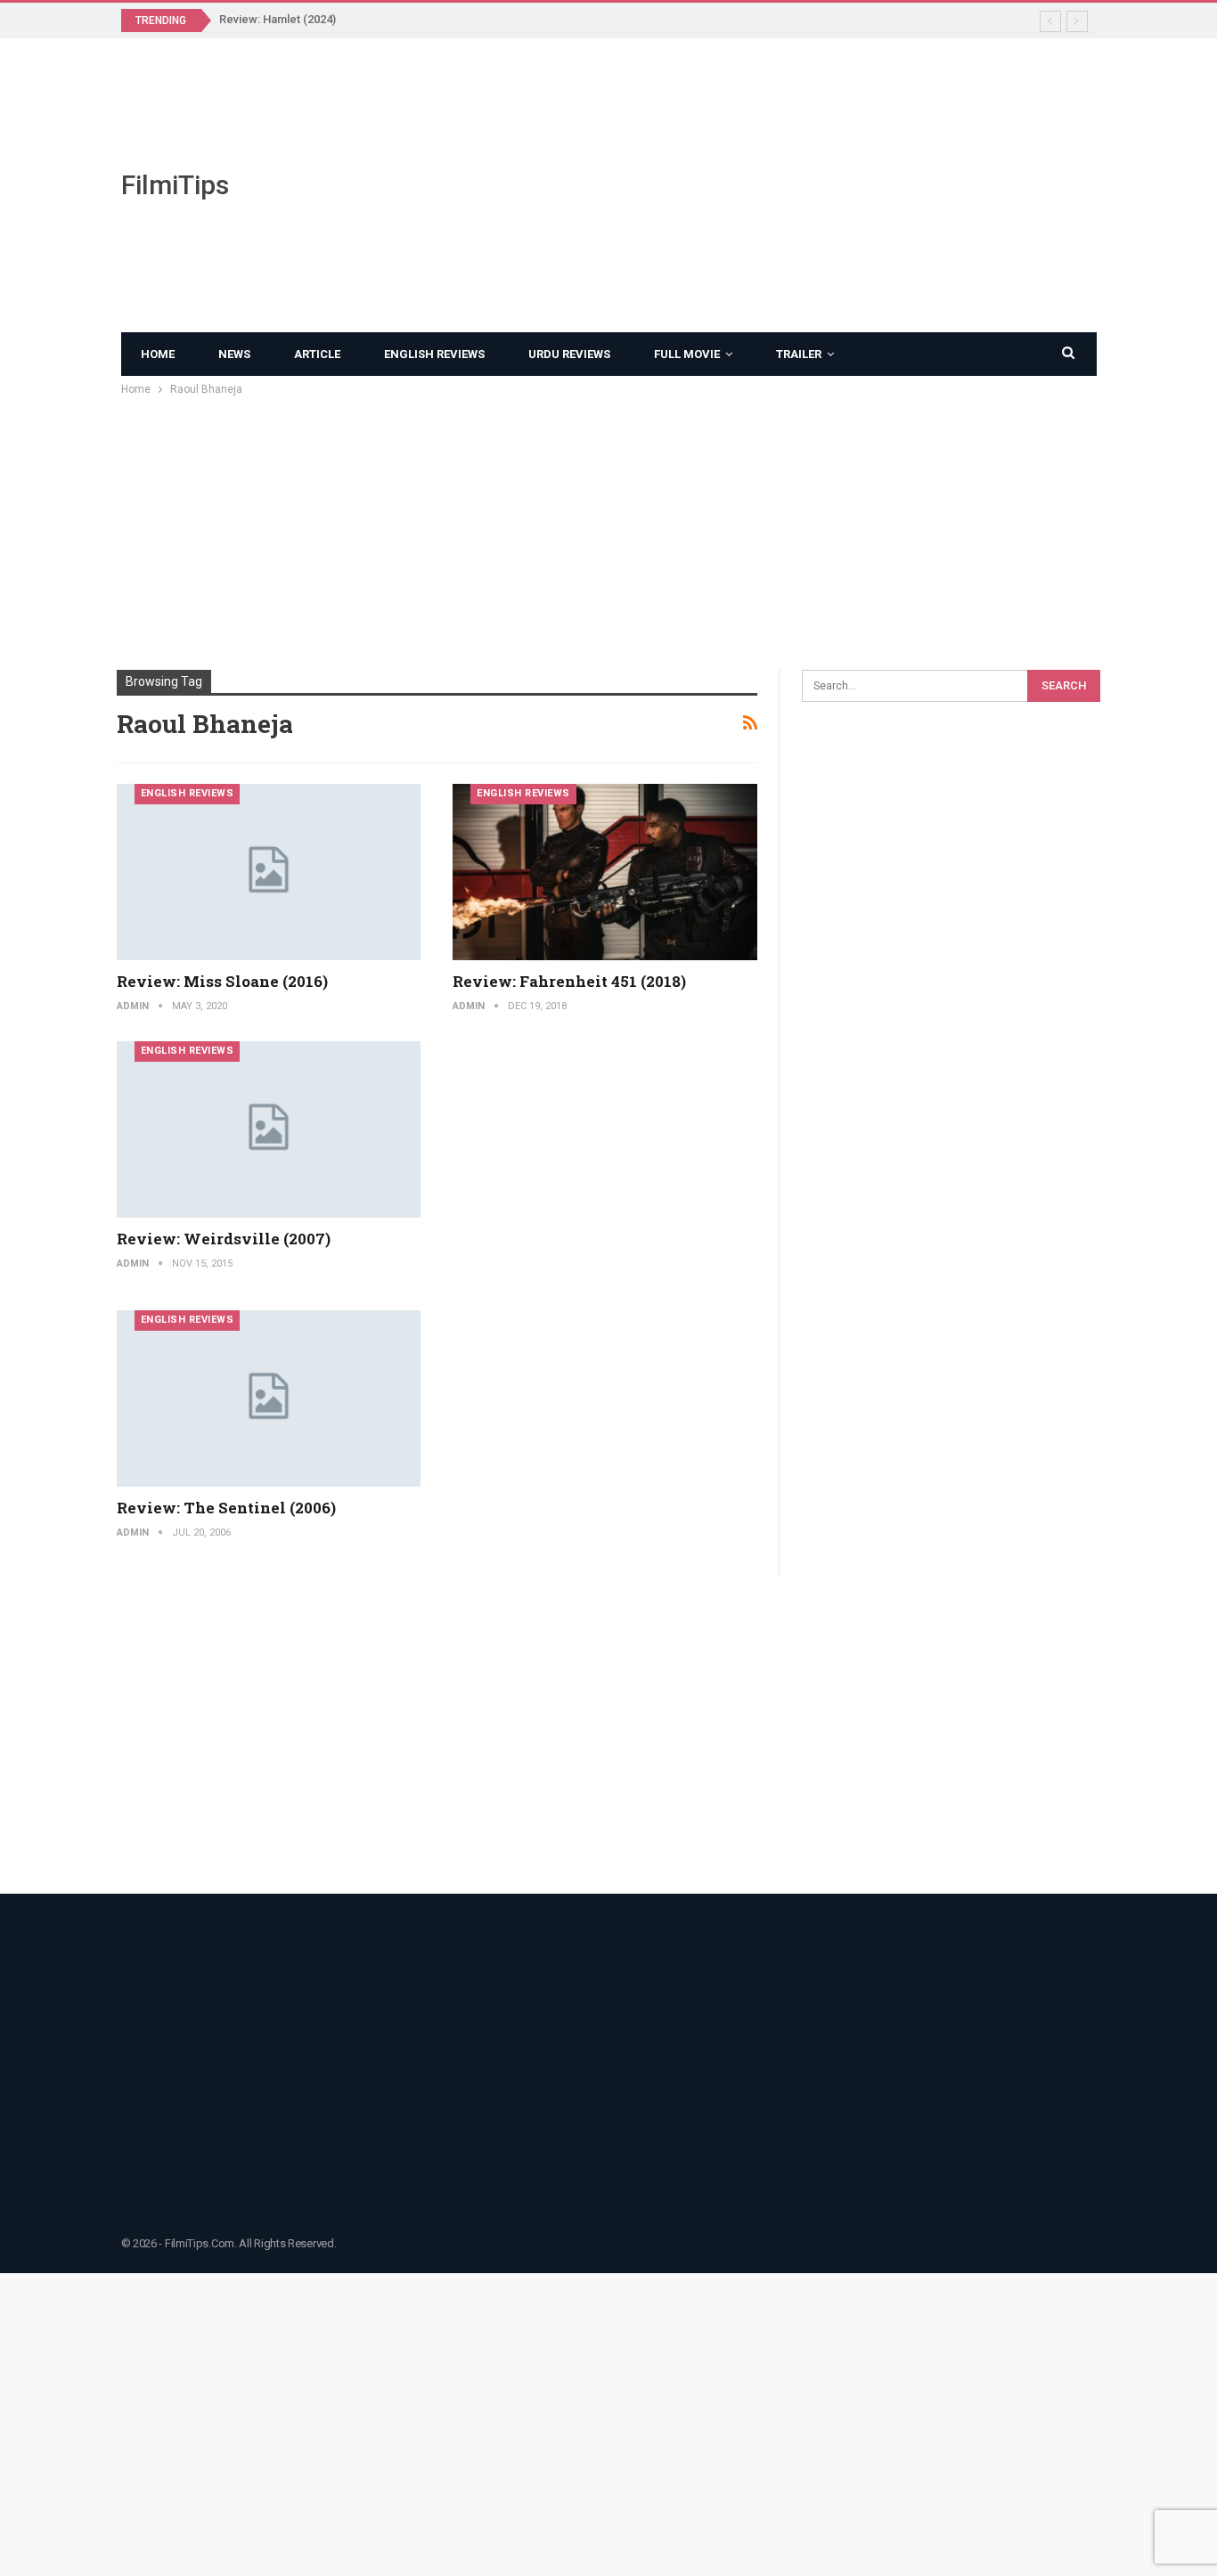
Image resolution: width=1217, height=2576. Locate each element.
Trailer (799, 354)
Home (158, 354)
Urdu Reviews (569, 354)
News (234, 354)
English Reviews (434, 354)
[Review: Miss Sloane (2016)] (269, 872)
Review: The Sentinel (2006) (226, 1508)
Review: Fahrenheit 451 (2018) (569, 981)
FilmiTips (175, 185)
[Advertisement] (777, 185)
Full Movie (687, 354)
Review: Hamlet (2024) (278, 19)
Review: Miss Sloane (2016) (222, 981)
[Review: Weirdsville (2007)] (269, 1129)
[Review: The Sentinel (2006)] (269, 1398)
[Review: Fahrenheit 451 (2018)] (605, 872)
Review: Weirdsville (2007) (224, 1239)
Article (317, 354)
